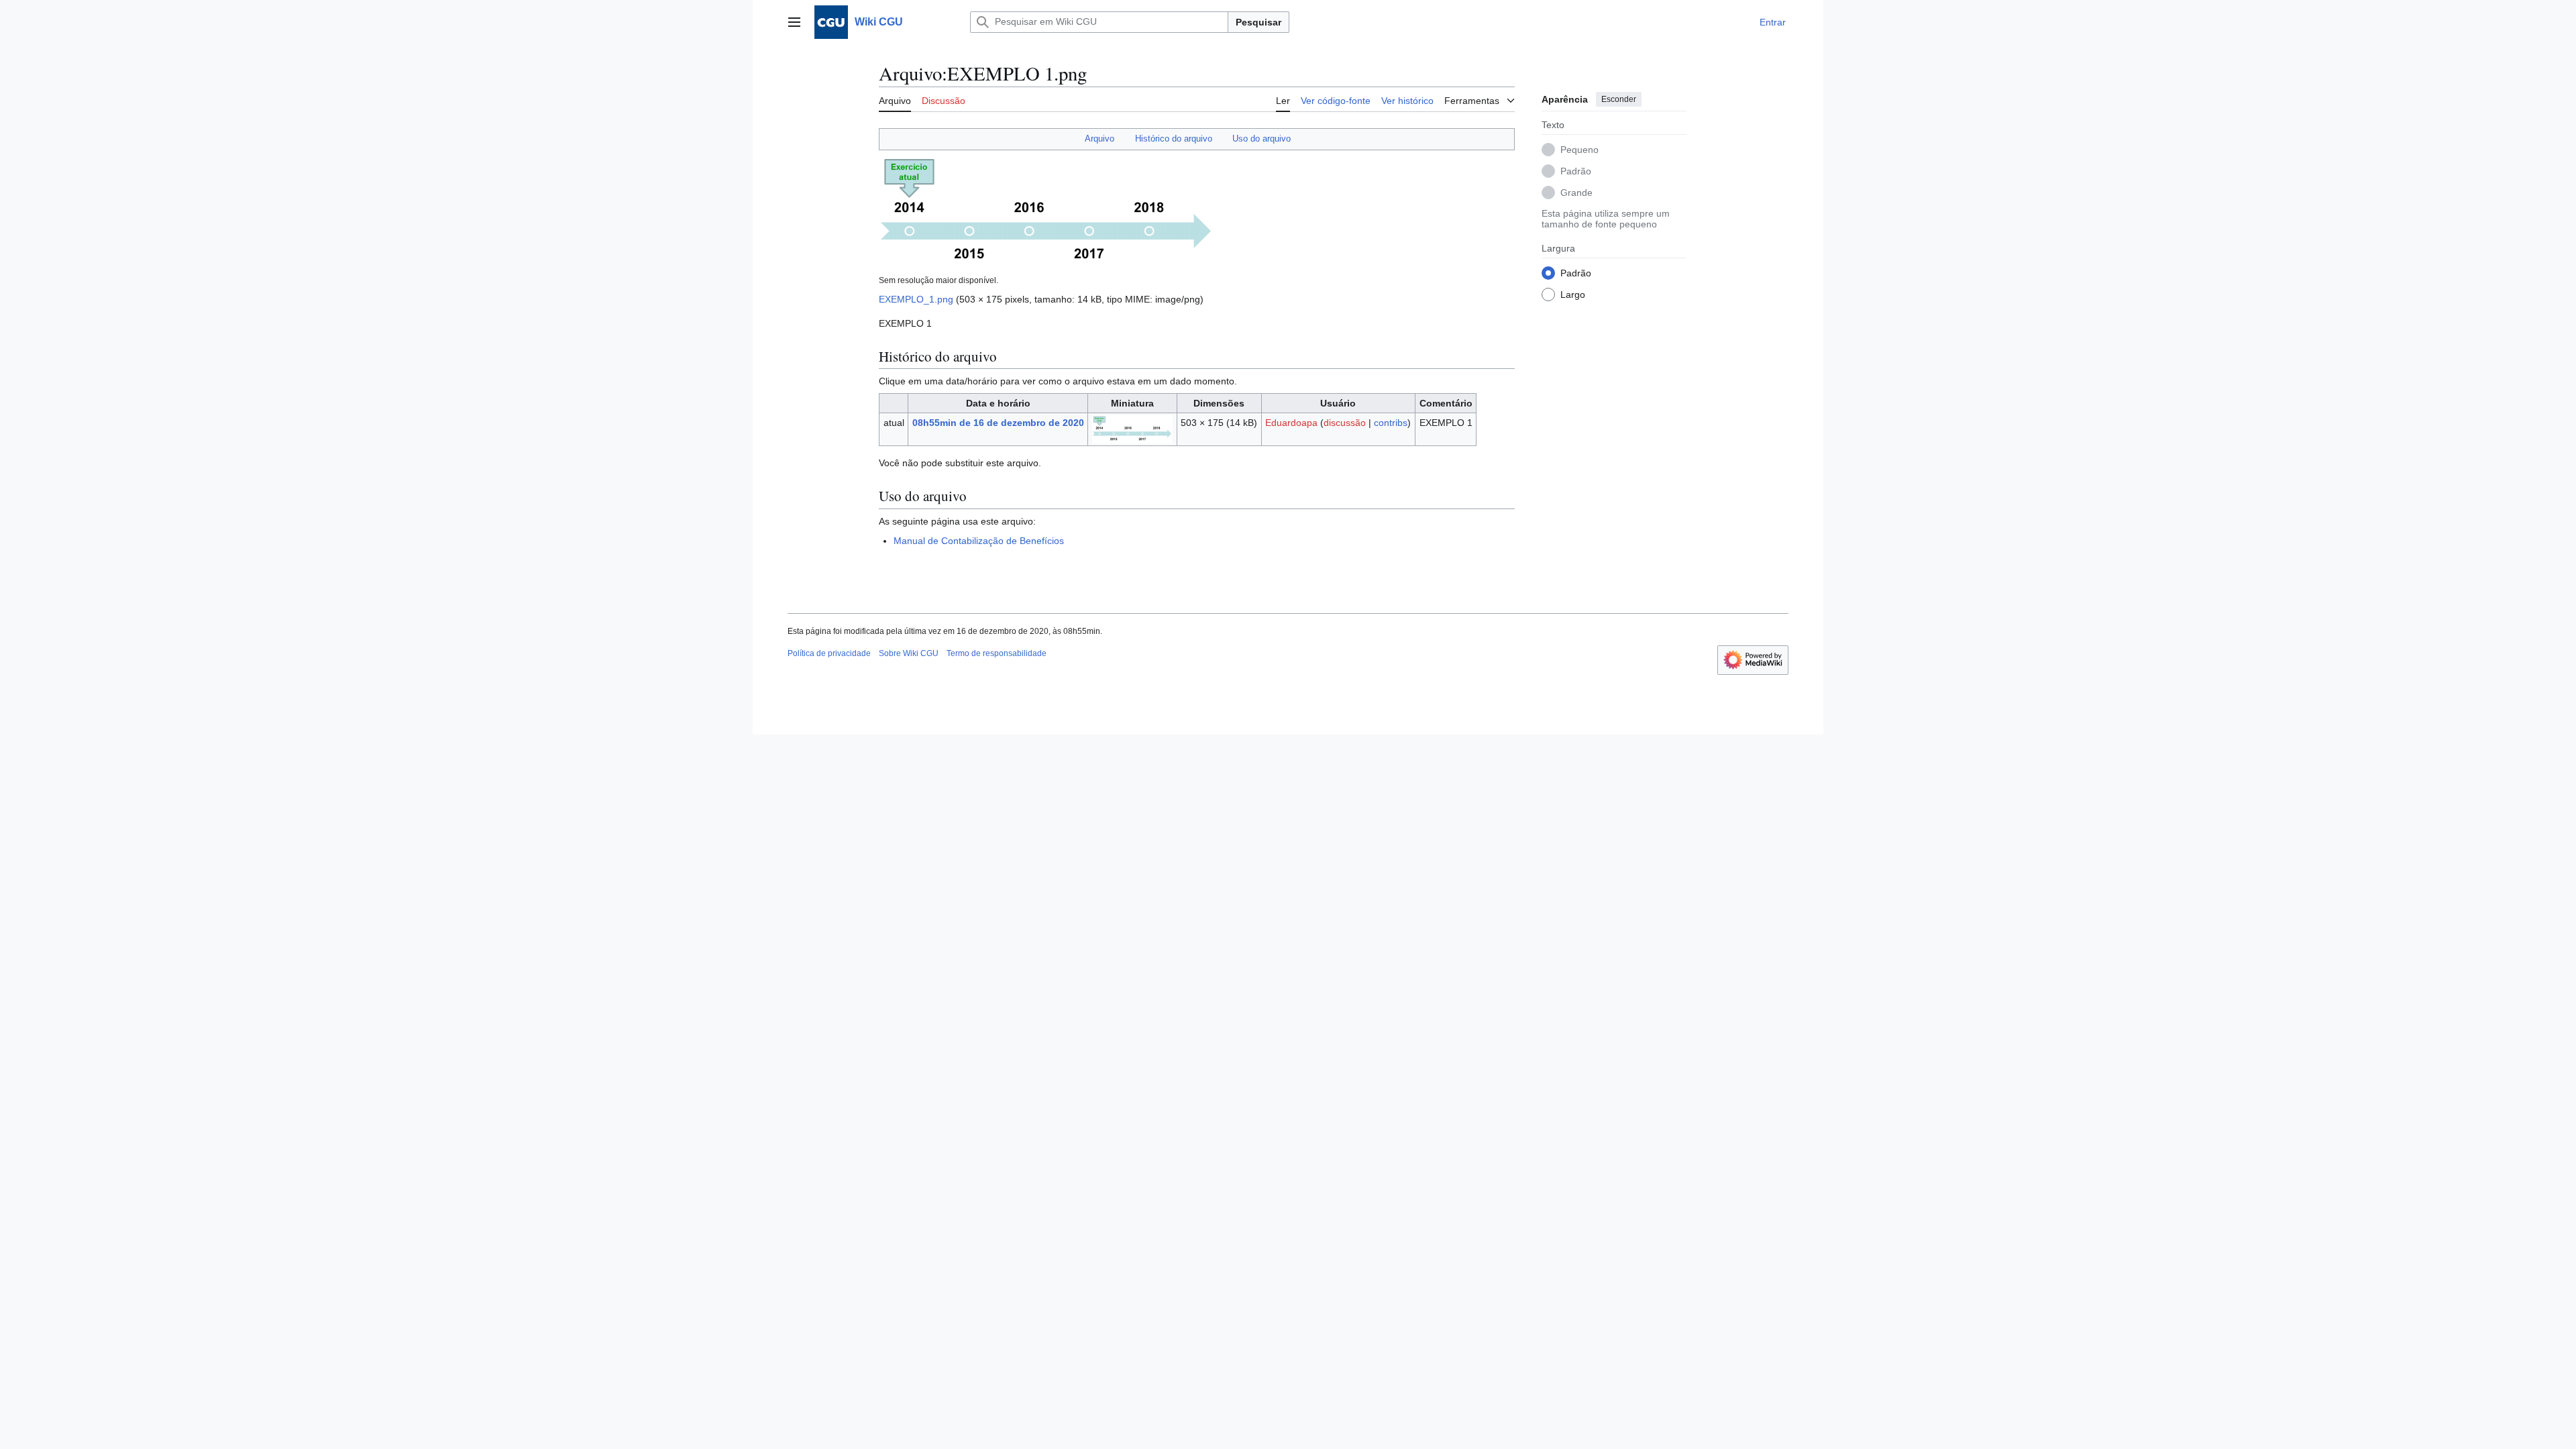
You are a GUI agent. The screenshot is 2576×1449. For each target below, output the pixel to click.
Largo (1573, 294)
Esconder (1619, 99)
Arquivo (1099, 139)
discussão (1345, 423)
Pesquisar (1258, 22)
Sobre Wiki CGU (909, 653)
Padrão (1576, 171)
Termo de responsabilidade (997, 653)
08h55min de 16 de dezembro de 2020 (998, 423)
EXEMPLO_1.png (916, 299)
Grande (1576, 193)
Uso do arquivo (1262, 139)
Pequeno (1579, 150)
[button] (794, 22)
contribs (1391, 423)
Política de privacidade (829, 653)
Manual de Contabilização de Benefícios (979, 541)
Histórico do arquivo (1174, 139)
